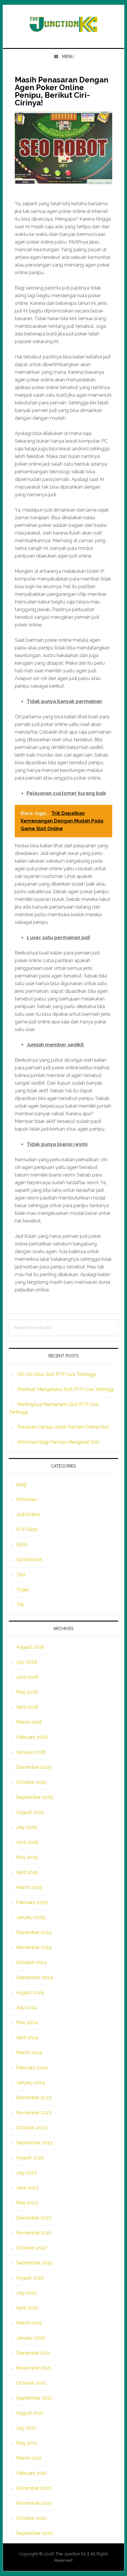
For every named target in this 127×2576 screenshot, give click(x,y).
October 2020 (32, 2518)
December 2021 (34, 2353)
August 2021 (30, 2413)
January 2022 (31, 2338)
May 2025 (27, 1857)
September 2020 (35, 2533)
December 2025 (34, 1767)
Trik (20, 1605)
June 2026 (27, 1677)
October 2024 (32, 1962)
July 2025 (27, 1827)
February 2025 (32, 1902)
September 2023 (35, 2143)
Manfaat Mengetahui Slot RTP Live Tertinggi (66, 1389)
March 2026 (29, 1722)
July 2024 (27, 2007)
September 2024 (35, 1977)
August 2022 (30, 2278)
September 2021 (34, 2398)
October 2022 (31, 2248)
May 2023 (27, 2203)
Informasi (26, 1499)
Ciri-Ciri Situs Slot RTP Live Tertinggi (56, 1374)
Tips (21, 1575)
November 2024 (34, 1947)
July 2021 (26, 2428)
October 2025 (31, 1782)
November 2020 (34, 2503)
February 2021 (32, 2473)
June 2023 (27, 2188)
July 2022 (27, 2293)
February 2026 (32, 1737)
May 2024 (27, 2022)
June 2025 (27, 1842)
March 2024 (29, 2053)
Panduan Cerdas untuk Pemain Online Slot (63, 1427)
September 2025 (35, 1797)
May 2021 (27, 2443)
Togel (22, 1590)
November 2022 (34, 2233)
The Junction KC (64, 24)
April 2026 (27, 1707)
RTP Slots (27, 1529)
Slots (22, 1545)
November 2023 (34, 2113)
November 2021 (34, 2368)
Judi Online (28, 1514)
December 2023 (34, 2098)
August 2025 (30, 1812)
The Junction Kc (71, 2554)
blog (21, 1484)
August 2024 (30, 1992)
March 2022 (29, 2323)
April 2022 (27, 2308)
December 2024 (34, 1932)
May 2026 (27, 1692)
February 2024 (32, 2068)
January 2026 (31, 1752)
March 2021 (29, 2458)
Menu (68, 57)
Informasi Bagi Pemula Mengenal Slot (58, 1442)
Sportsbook (29, 1560)
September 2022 (35, 2263)
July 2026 (27, 1662)
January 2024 (31, 2083)
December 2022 (34, 2218)
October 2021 (31, 2383)
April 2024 (27, 2038)
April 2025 (27, 1872)
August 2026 (30, 1647)
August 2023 (30, 2158)
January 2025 (31, 1917)
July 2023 (27, 2173)
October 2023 (31, 2128)
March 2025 (29, 1887)
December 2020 (34, 2488)
